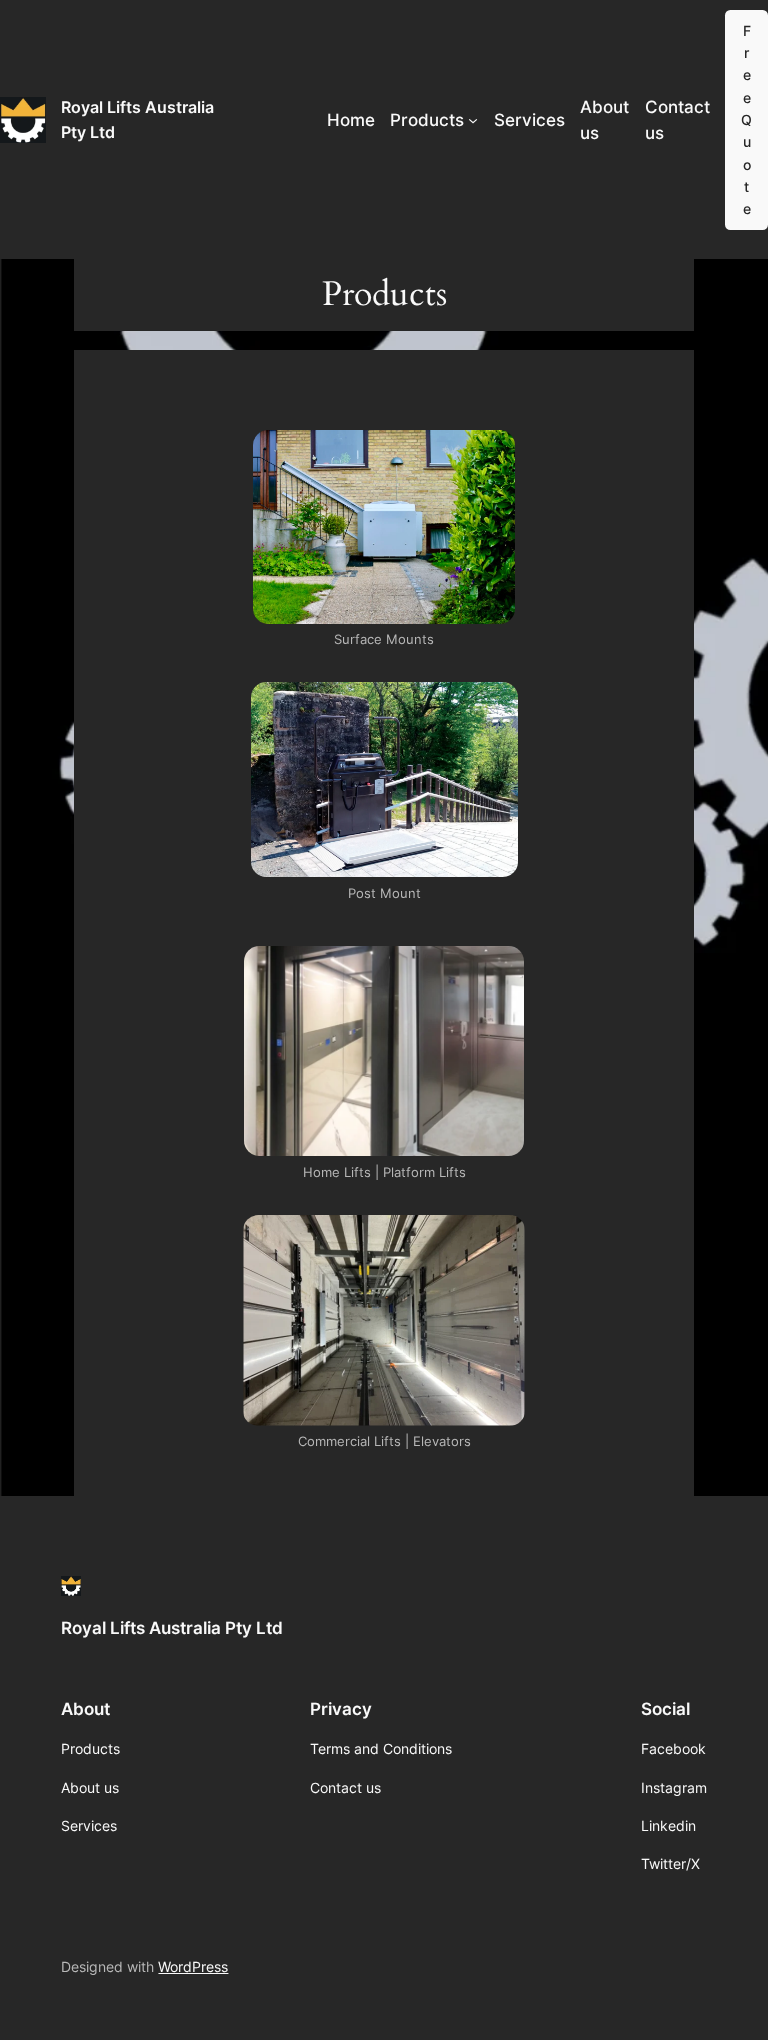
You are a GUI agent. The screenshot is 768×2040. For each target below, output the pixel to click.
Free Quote (746, 120)
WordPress (193, 1966)
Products (427, 120)
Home (351, 120)
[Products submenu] (473, 120)
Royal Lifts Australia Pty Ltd (172, 1628)
